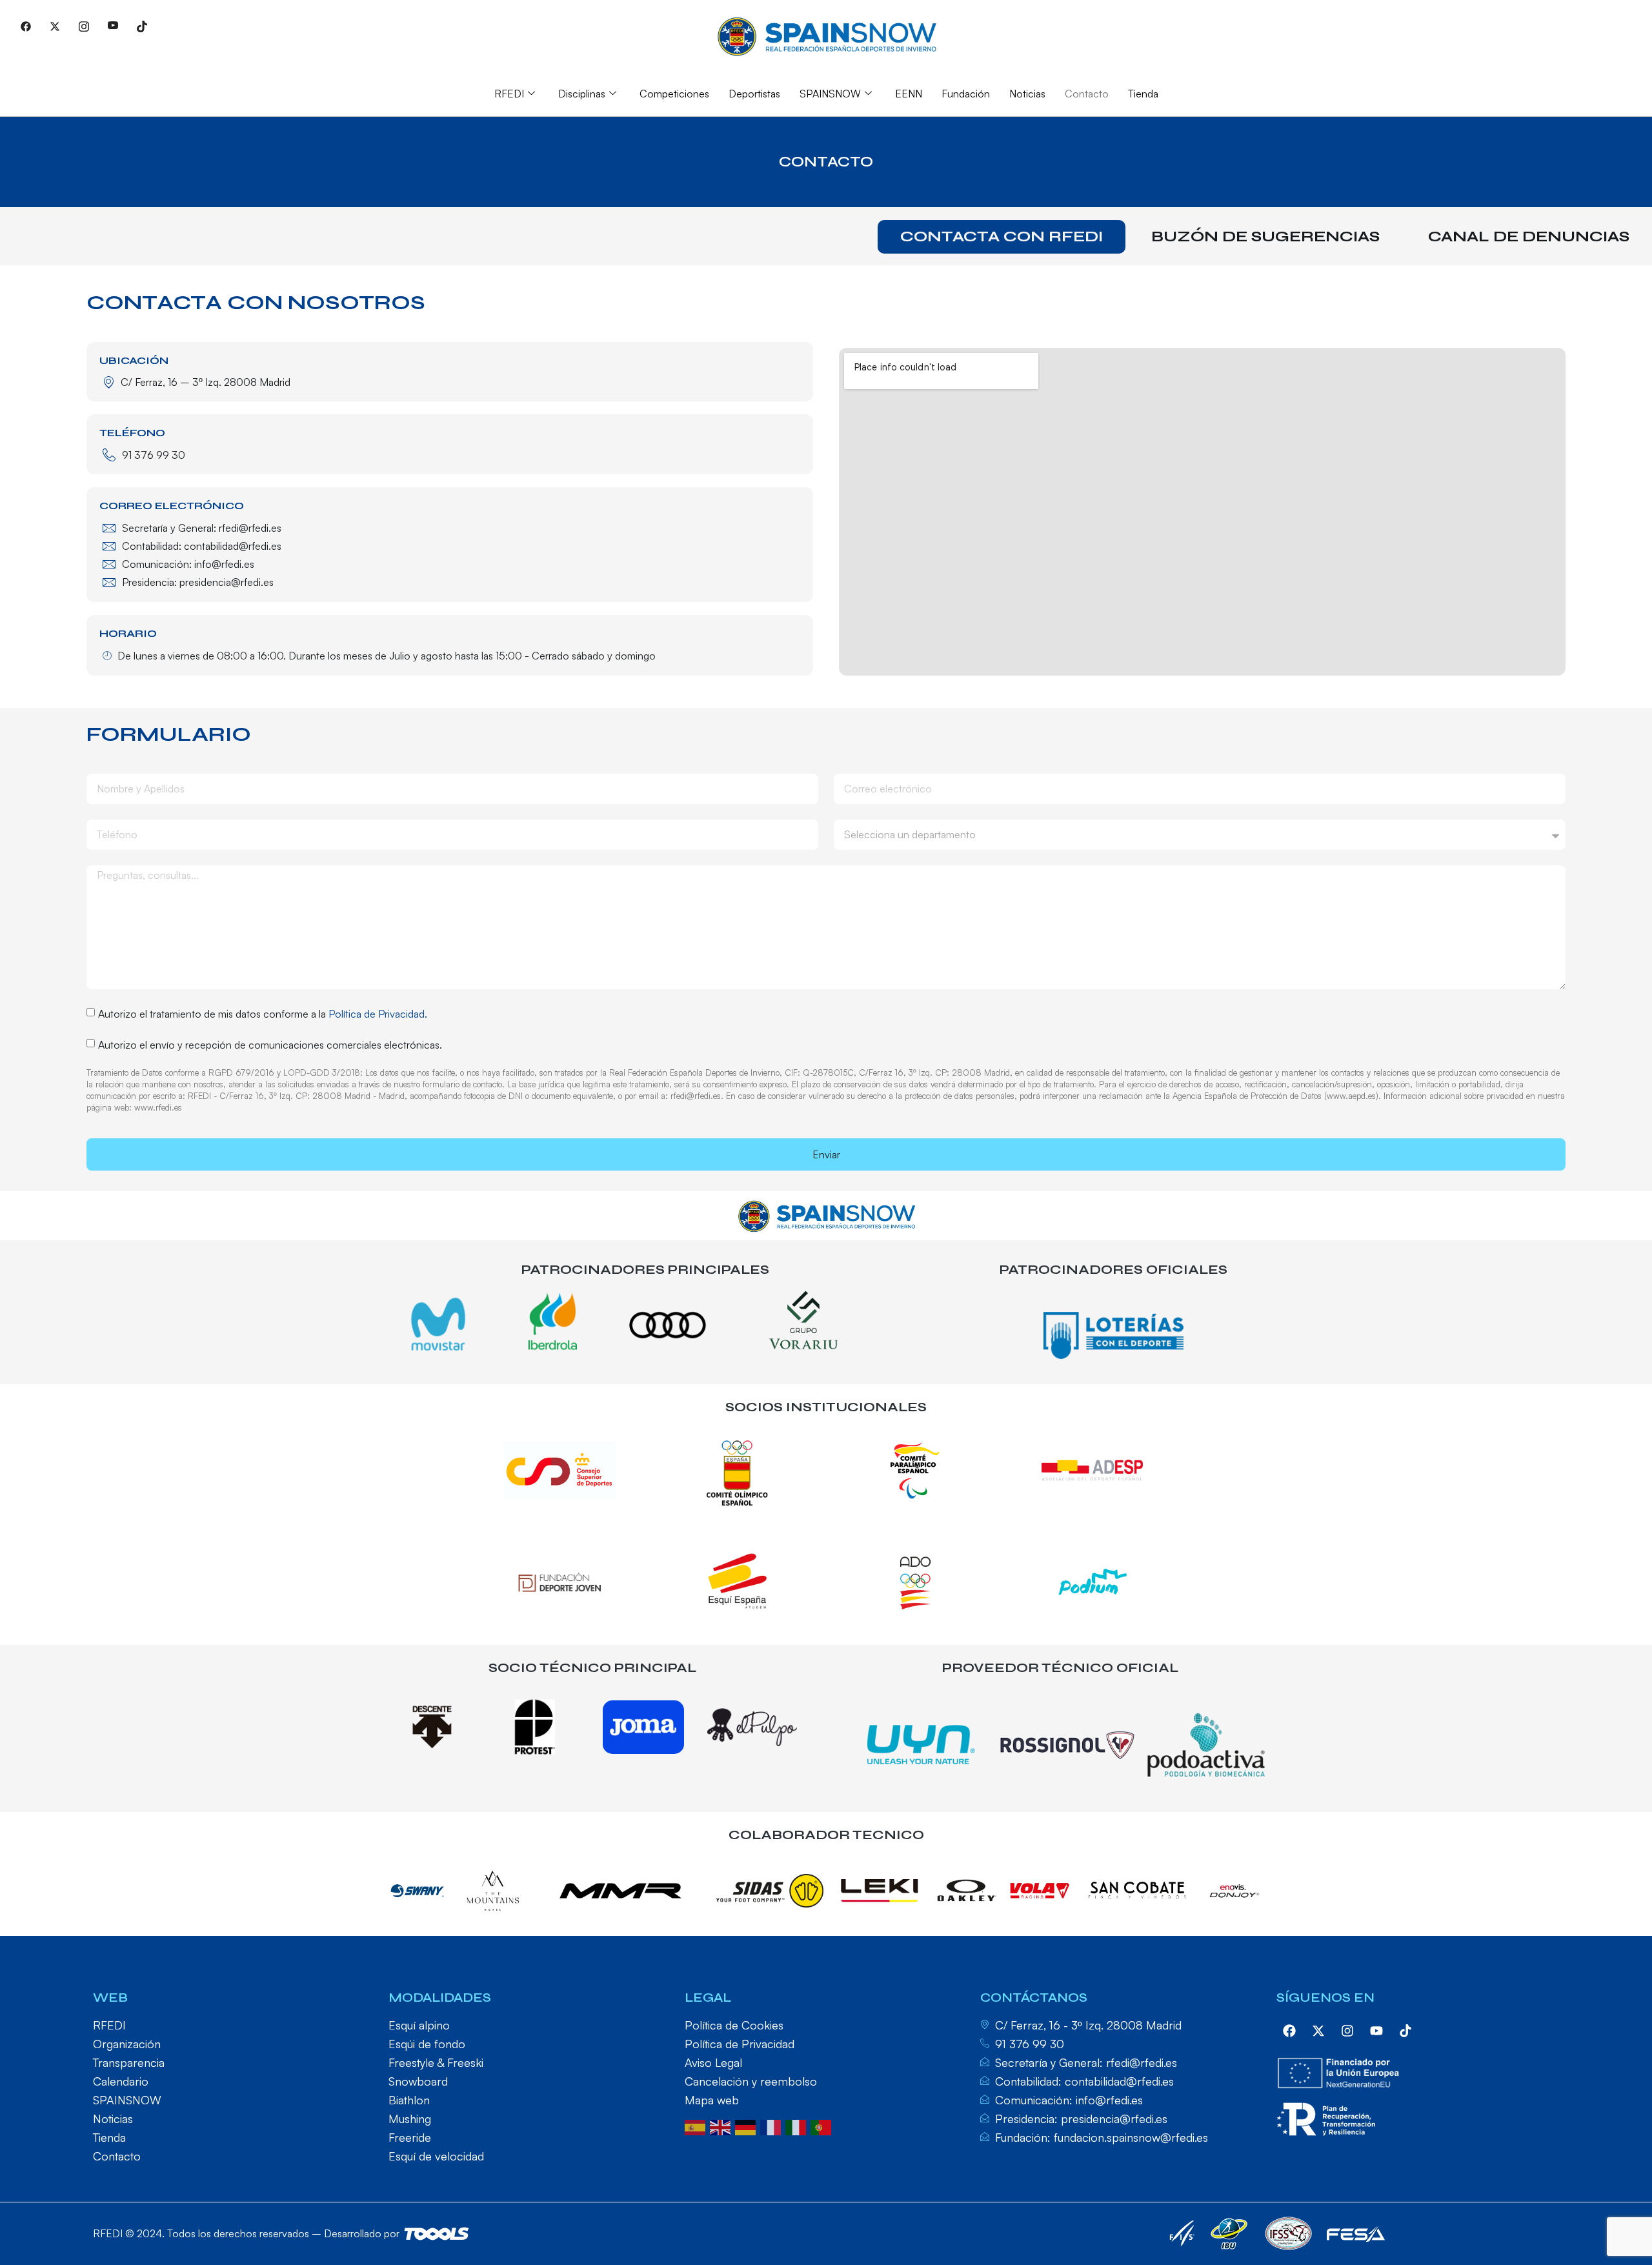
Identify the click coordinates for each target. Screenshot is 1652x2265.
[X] (55, 26)
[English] (722, 2126)
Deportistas (754, 94)
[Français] (773, 2126)
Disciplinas (582, 94)
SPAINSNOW (830, 94)
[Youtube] (113, 26)
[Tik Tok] (142, 26)
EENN (909, 94)
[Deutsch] (748, 2126)
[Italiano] (798, 2126)
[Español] (697, 2126)
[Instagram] (84, 26)
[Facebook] (26, 26)
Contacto (1087, 94)
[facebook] (1289, 2031)
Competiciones (674, 94)
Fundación (966, 94)
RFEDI (509, 94)
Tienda (1143, 94)
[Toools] (437, 2234)
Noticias (1027, 94)
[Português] (823, 2126)
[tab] (1002, 237)
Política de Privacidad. (378, 1014)
